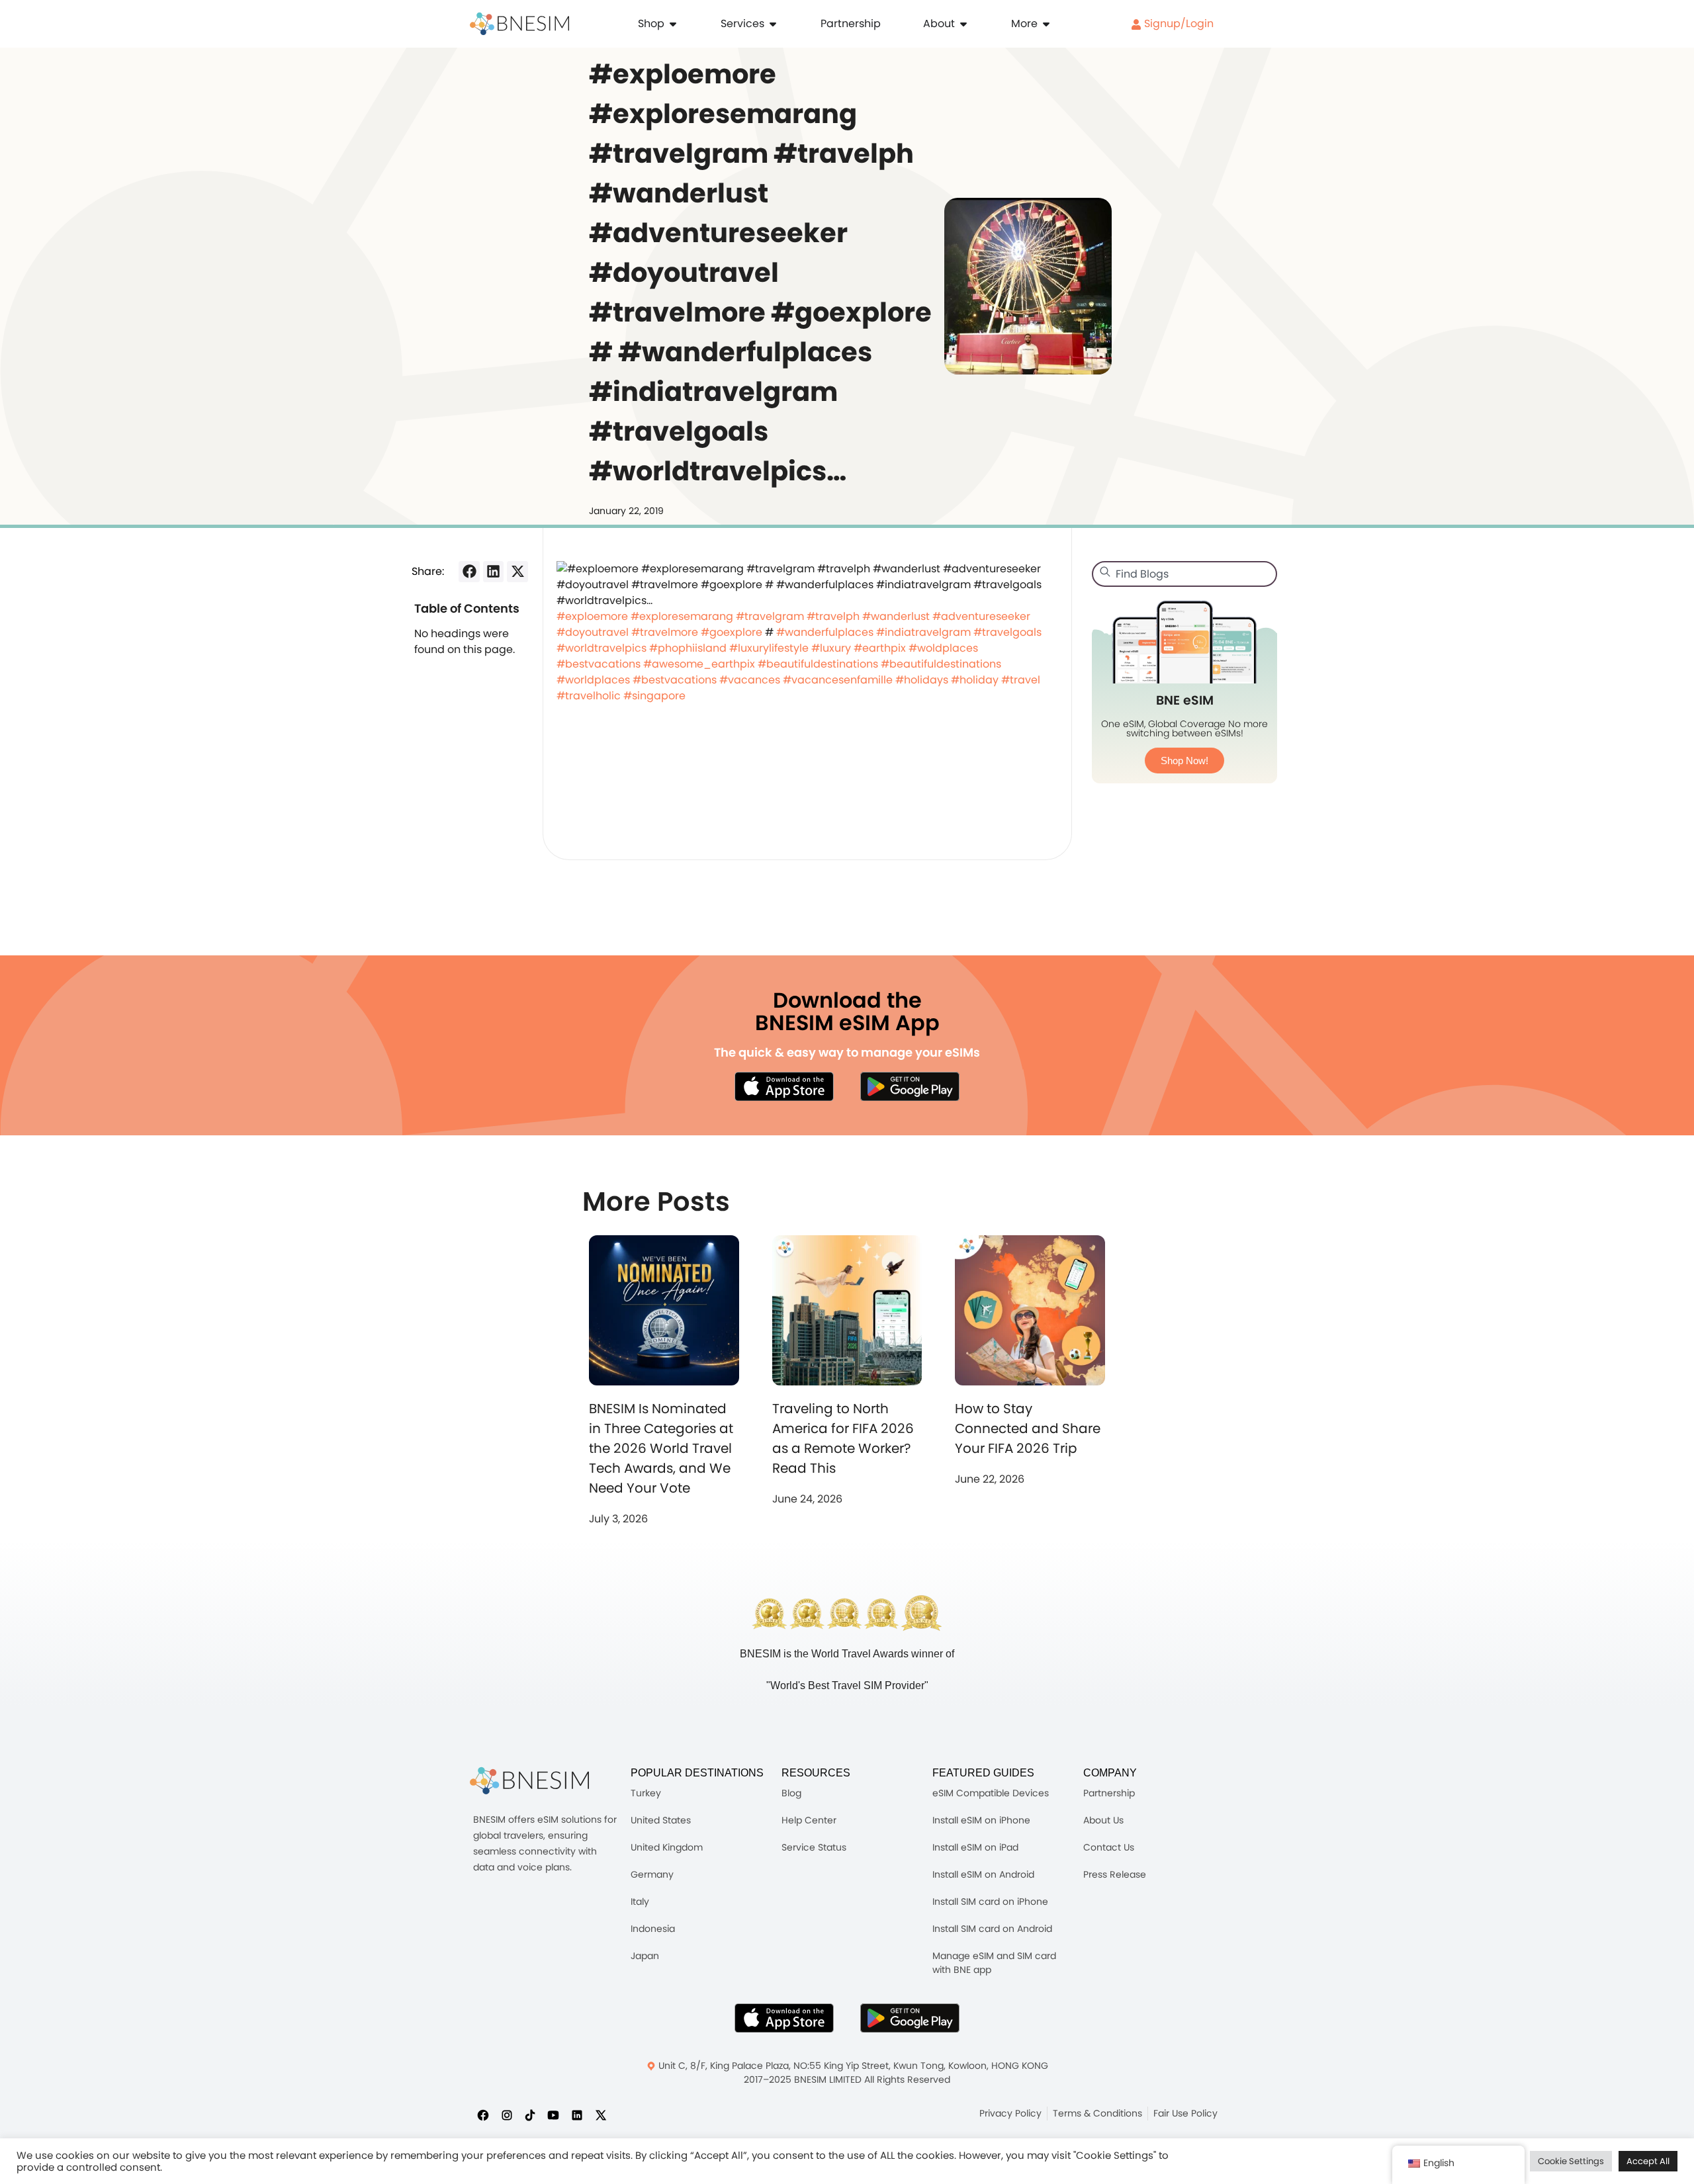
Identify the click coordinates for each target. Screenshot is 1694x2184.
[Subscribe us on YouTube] (553, 2115)
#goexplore (732, 632)
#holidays (922, 680)
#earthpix (880, 648)
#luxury (831, 648)
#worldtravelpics (602, 648)
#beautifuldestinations (818, 664)
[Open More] (1046, 24)
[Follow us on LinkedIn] (577, 2115)
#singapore (654, 696)
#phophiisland (688, 648)
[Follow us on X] (601, 2115)
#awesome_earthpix (699, 664)
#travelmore (665, 632)
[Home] (519, 24)
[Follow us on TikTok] (530, 2115)
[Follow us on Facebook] (483, 2115)
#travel (1021, 680)
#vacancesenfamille (838, 680)
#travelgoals (1007, 632)
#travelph (833, 616)
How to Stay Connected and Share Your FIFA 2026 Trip (1028, 1428)
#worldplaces (593, 680)
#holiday (975, 680)
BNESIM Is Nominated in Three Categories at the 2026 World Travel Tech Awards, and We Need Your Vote (661, 1448)
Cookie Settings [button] (1571, 2161)
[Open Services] (773, 24)
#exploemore (592, 616)
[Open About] (963, 24)
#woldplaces (943, 648)
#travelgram (770, 616)
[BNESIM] (529, 1781)
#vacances (750, 680)
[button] (469, 572)
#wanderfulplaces (825, 632)
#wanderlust (896, 616)
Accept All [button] (1648, 2161)
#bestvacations (599, 664)
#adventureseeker (981, 616)
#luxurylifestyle (769, 648)
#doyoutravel (593, 632)
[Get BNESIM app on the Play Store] (910, 1086)
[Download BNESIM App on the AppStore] (784, 2018)
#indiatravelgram (923, 632)
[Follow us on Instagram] (507, 2115)
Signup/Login (1178, 23)
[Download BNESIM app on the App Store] (784, 1086)
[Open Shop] (673, 24)
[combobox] (1184, 574)
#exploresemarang (682, 616)
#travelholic (589, 696)
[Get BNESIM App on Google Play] (910, 2018)
